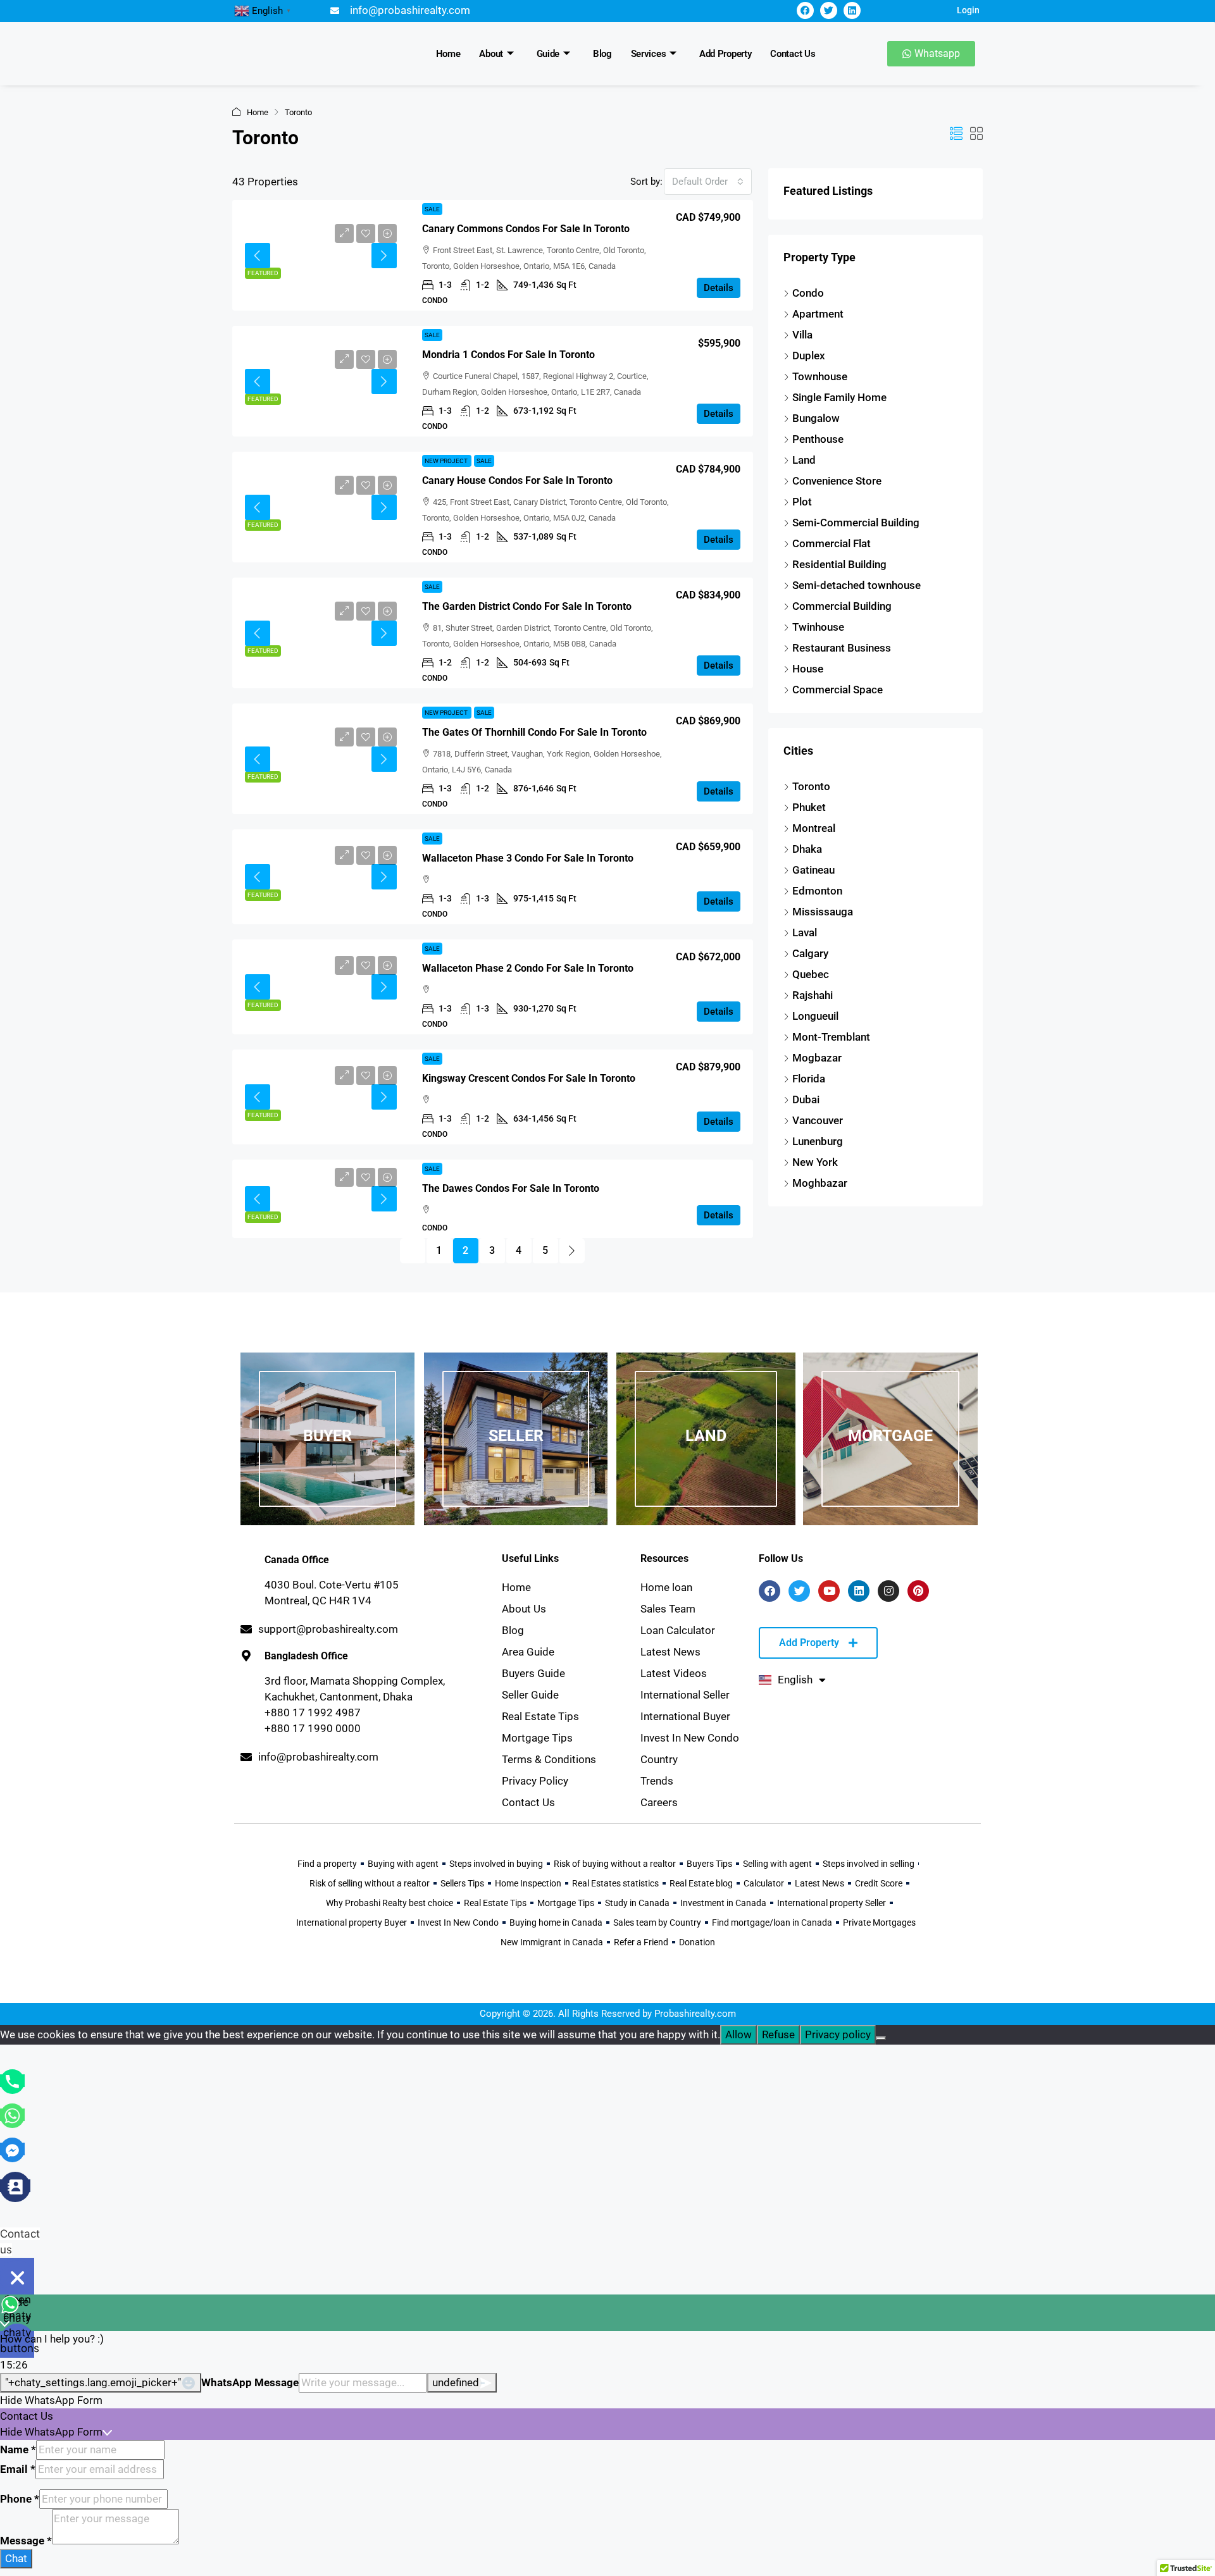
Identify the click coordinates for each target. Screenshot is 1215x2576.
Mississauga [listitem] (823, 912)
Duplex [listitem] (809, 356)
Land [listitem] (804, 460)
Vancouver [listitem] (818, 1120)
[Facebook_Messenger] (12, 2149)
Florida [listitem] (809, 1079)
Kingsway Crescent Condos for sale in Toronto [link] (529, 1078)
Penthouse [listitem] (818, 439)
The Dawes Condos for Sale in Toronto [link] (511, 1188)
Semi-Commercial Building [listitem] (856, 523)
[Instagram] (888, 1591)
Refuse (778, 2034)
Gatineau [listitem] (813, 870)
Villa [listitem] (802, 335)
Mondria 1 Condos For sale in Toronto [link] (508, 355)
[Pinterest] (918, 1591)
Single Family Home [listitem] (839, 397)
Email (18, 2469)
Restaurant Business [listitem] (842, 648)
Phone (20, 2499)
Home (448, 54)
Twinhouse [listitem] (818, 627)
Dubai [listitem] (806, 1099)
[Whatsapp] (12, 2115)
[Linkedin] (852, 10)
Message (26, 2541)
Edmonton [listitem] (817, 891)
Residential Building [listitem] (839, 564)
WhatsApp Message (250, 2382)
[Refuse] (881, 2038)
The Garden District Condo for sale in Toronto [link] (527, 606)
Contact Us (793, 54)
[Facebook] (805, 10)
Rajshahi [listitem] (813, 995)
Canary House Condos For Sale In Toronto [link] (517, 480)
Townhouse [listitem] (820, 376)
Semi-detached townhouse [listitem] (857, 585)
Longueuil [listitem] (815, 1016)
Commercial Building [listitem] (842, 606)
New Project (447, 461)
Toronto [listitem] (811, 786)
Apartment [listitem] (818, 314)
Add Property (725, 54)
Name (18, 2449)
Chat (16, 2558)
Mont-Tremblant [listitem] (831, 1037)
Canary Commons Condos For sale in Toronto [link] (526, 229)
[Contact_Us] (15, 2186)
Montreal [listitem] (814, 828)
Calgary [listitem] (810, 953)
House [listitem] (808, 669)
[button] (956, 134)
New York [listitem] (815, 1162)
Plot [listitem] (802, 502)
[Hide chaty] (17, 2277)
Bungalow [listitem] (816, 418)
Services (649, 54)
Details (719, 288)
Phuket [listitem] (809, 807)
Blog (602, 54)
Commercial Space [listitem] (838, 690)
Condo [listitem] (808, 293)
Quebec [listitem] (811, 974)
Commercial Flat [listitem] (832, 543)
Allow (738, 2034)
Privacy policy (838, 2034)
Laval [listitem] (805, 932)
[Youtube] (829, 1591)
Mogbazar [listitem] (817, 1058)
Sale (432, 209)
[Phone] (12, 2081)
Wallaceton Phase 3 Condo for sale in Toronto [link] (528, 858)
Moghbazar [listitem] (820, 1183)
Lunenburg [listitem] (818, 1141)
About (491, 54)
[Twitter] (829, 10)
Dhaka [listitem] (807, 849)
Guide (548, 54)
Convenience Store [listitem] (837, 481)
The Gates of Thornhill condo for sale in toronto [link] (534, 732)
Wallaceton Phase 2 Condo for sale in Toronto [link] (528, 968)
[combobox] (708, 182)
